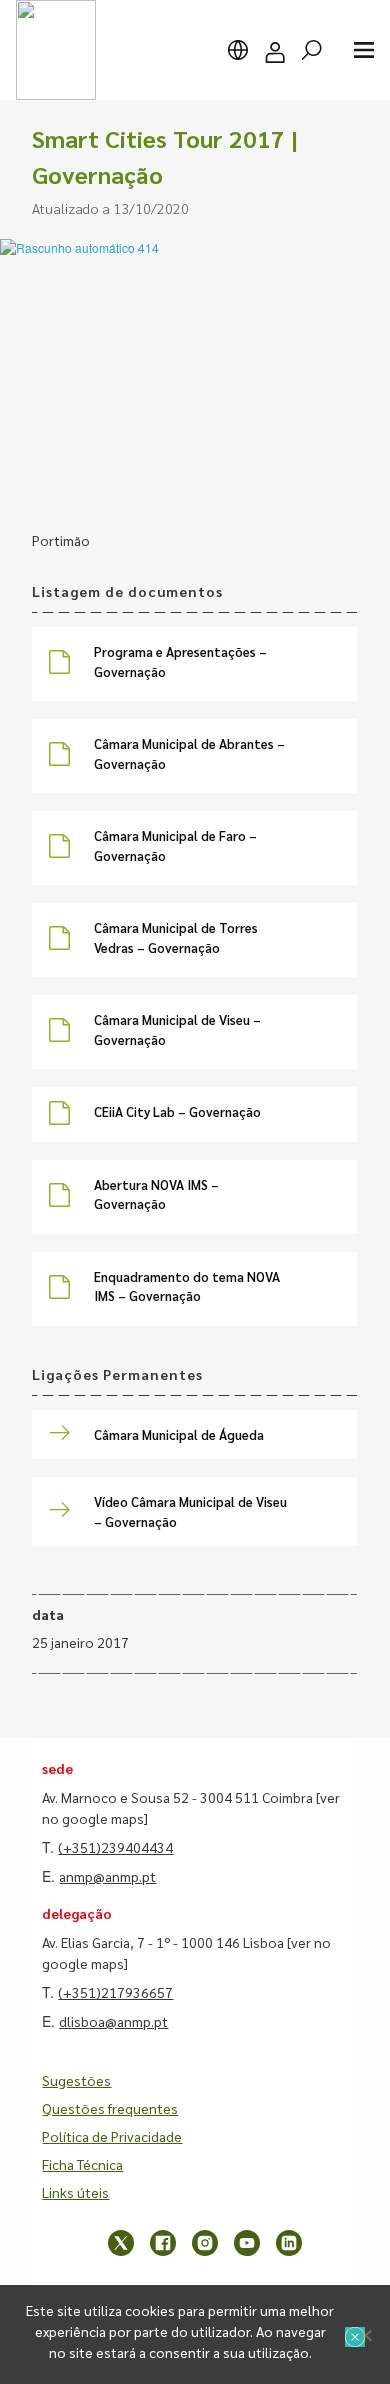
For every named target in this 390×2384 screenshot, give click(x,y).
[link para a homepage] (56, 50)
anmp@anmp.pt (107, 1876)
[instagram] (205, 2243)
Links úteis (75, 2192)
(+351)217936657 (115, 1992)
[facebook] (163, 2243)
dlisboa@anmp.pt (113, 2021)
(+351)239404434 (115, 1847)
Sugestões (76, 2080)
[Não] (365, 2335)
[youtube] (247, 2243)
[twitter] (121, 2243)
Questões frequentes (110, 2108)
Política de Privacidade (112, 2136)
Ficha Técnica (82, 2164)
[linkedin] (289, 2243)
